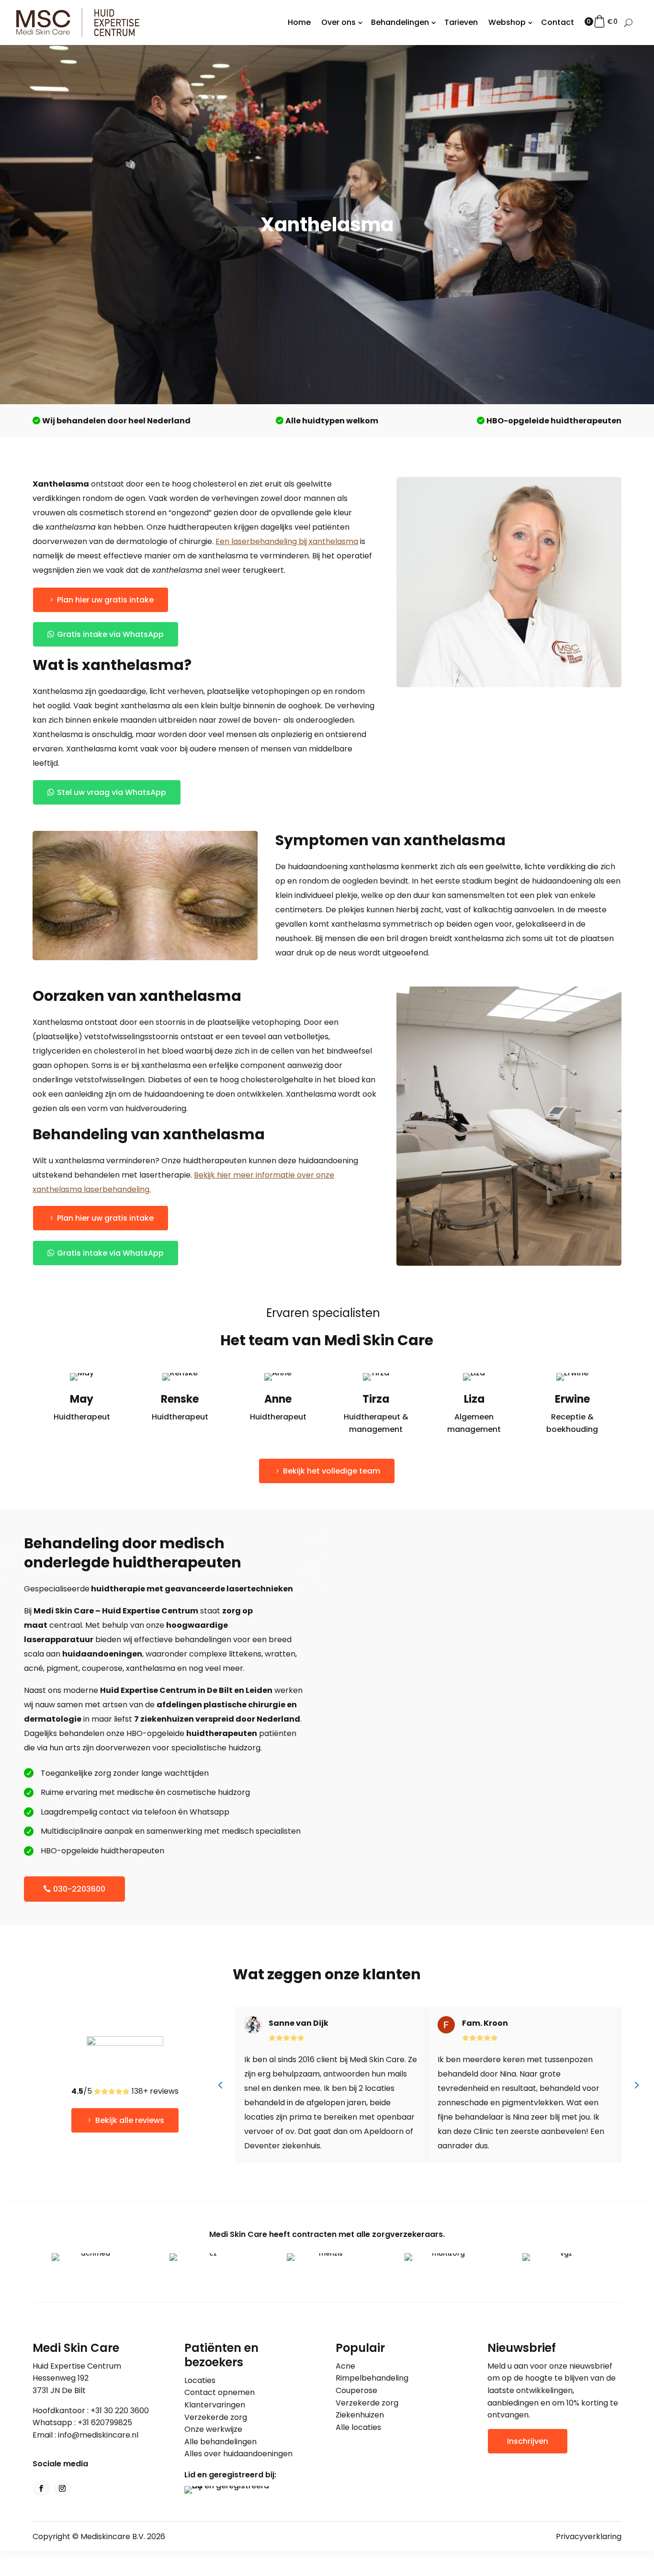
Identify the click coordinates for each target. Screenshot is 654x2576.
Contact (558, 22)
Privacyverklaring (589, 2536)
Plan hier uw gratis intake (105, 600)
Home (299, 22)
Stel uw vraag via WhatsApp (112, 792)
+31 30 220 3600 (120, 2411)
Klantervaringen (215, 2405)
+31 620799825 (105, 2423)
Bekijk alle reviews (130, 2120)
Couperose (356, 2390)
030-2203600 (79, 1889)
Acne (345, 2366)
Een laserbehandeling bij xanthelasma (287, 541)
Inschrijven (528, 2441)
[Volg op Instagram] (62, 2488)
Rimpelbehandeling (372, 2378)
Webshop (507, 22)
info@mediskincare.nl (98, 2435)
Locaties (200, 2380)
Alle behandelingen (220, 2442)
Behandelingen (400, 22)
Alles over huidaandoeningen (238, 2454)
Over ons (338, 22)
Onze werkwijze (213, 2429)
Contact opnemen (220, 2392)
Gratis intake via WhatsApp (110, 634)
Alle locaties (358, 2427)
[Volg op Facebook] (41, 2488)
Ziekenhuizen (360, 2415)
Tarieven (461, 22)
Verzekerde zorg (216, 2417)
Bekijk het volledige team (332, 1471)
